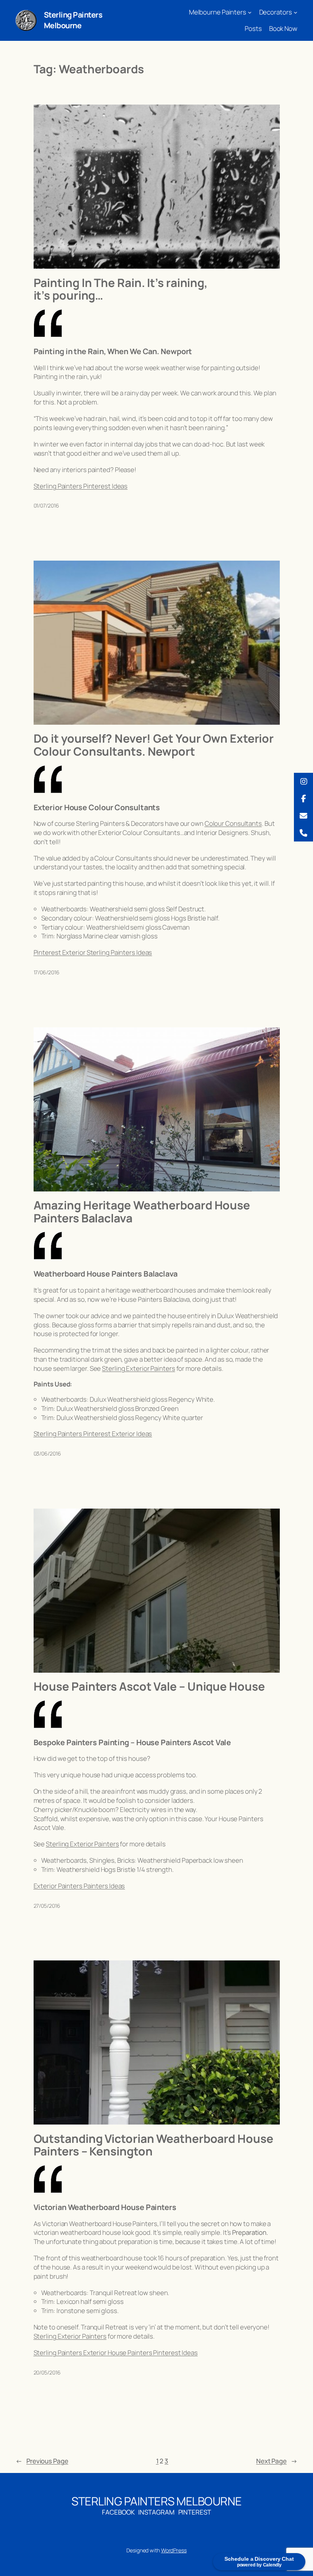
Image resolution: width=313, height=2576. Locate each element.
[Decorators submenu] (295, 12)
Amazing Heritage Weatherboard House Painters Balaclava (142, 1211)
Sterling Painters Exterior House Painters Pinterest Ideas (116, 2353)
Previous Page (42, 2461)
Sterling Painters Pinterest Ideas (81, 486)
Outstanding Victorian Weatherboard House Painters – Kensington (153, 2145)
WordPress (174, 2550)
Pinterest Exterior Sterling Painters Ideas (93, 952)
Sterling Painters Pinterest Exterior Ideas (93, 1434)
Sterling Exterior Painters (138, 1368)
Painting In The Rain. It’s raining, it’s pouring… (121, 289)
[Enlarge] (27, 20)
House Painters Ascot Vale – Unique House (149, 1686)
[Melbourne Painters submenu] (250, 12)
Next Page (277, 2461)
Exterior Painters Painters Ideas (79, 1886)
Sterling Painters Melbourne (73, 20)
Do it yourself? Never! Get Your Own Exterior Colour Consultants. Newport (154, 745)
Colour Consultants (233, 823)
